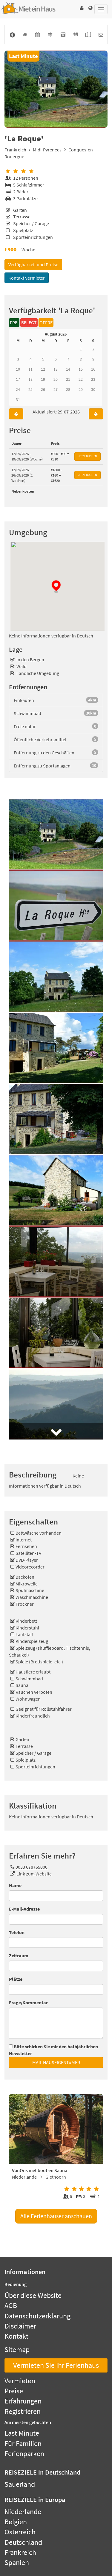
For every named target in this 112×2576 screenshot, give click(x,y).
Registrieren (23, 2411)
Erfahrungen (23, 2401)
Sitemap (17, 2349)
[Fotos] (63, 35)
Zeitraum (19, 1955)
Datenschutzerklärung (37, 2316)
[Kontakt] (101, 35)
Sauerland (20, 2484)
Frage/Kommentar (28, 2002)
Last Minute (22, 2433)
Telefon (17, 1932)
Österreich (20, 2532)
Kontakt (16, 2336)
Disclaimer (20, 2326)
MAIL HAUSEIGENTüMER (56, 2062)
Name (15, 1885)
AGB (11, 2305)
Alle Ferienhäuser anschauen (56, 2216)
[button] (82, 8)
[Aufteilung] (88, 35)
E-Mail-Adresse (24, 1909)
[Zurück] (12, 35)
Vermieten (20, 2381)
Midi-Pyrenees (47, 150)
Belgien (16, 2522)
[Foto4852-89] (56, 89)
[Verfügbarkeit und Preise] (38, 35)
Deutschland (23, 2542)
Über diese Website (33, 2295)
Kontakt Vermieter (27, 278)
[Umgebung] (50, 35)
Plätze (16, 1979)
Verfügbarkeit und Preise (33, 264)
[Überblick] (25, 35)
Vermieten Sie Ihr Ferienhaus (56, 2365)
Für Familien (23, 2443)
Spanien (17, 2562)
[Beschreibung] (76, 35)
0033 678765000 (32, 1867)
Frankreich (15, 150)
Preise (14, 2391)
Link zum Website (34, 1874)
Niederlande (23, 2512)
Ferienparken (24, 2454)
